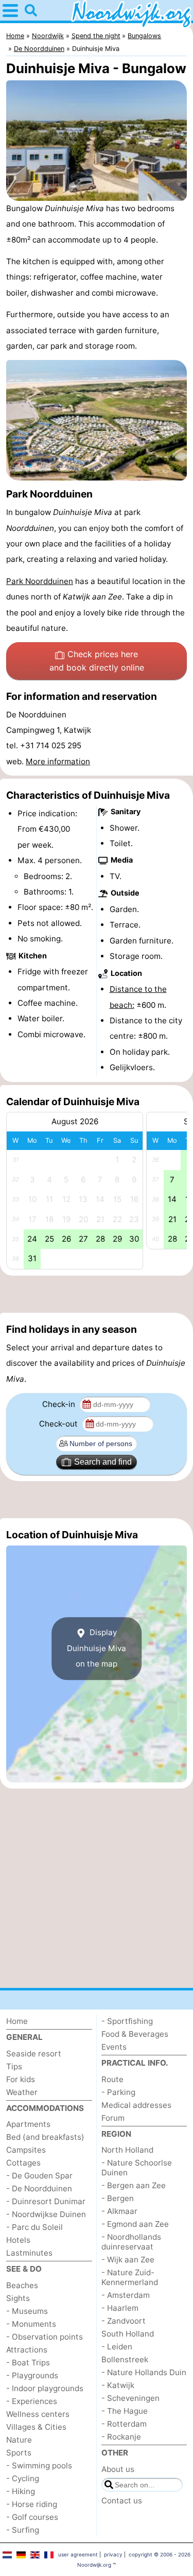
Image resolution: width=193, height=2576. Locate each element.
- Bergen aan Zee (134, 2185)
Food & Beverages (135, 2034)
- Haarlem (120, 2308)
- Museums (27, 2311)
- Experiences (32, 2401)
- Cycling (23, 2478)
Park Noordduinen (40, 581)
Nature (19, 2440)
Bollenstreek (125, 2359)
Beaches (22, 2285)
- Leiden (117, 2347)
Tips (14, 2066)
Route (112, 2079)
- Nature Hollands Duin (144, 2372)
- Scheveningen (130, 2398)
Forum (113, 2118)
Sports (19, 2453)
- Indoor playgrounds (45, 2388)
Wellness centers (38, 2414)
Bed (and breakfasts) (45, 2137)
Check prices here (97, 661)
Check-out (59, 1424)
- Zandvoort (124, 2321)
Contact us (122, 2501)
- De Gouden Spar (39, 2176)
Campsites (26, 2150)
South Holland (128, 2334)
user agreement (78, 2554)
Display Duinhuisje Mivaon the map (97, 1648)
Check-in (60, 1404)
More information (58, 761)
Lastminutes (29, 2253)
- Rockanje (121, 2437)
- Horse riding (32, 2504)
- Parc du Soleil (34, 2227)
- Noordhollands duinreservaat (131, 2242)
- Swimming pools (39, 2466)
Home (17, 2021)
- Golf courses (32, 2517)
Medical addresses (136, 2105)
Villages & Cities (36, 2427)
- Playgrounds (32, 2375)
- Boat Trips (28, 2363)
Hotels (18, 2240)
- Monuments (31, 2324)
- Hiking (21, 2491)
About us (118, 2469)
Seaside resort (34, 2054)
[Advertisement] (97, 1294)
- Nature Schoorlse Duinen (137, 2168)
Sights (18, 2298)
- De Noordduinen (39, 2188)
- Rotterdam (124, 2424)
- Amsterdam (126, 2295)
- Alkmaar (119, 2211)
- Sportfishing (127, 2021)
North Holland (127, 2150)
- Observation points (45, 2337)
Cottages (23, 2163)
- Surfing (23, 2530)
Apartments (28, 2124)
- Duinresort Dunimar (46, 2201)
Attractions (27, 2350)
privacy (113, 2554)
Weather (22, 2092)
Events (114, 2047)
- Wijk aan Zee (128, 2260)
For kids (21, 2079)
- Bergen (118, 2198)
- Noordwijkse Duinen (46, 2214)
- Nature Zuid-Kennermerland (130, 2277)
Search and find (103, 1462)
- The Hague (125, 2411)
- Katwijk (118, 2385)
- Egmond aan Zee (135, 2224)
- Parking (118, 2092)
